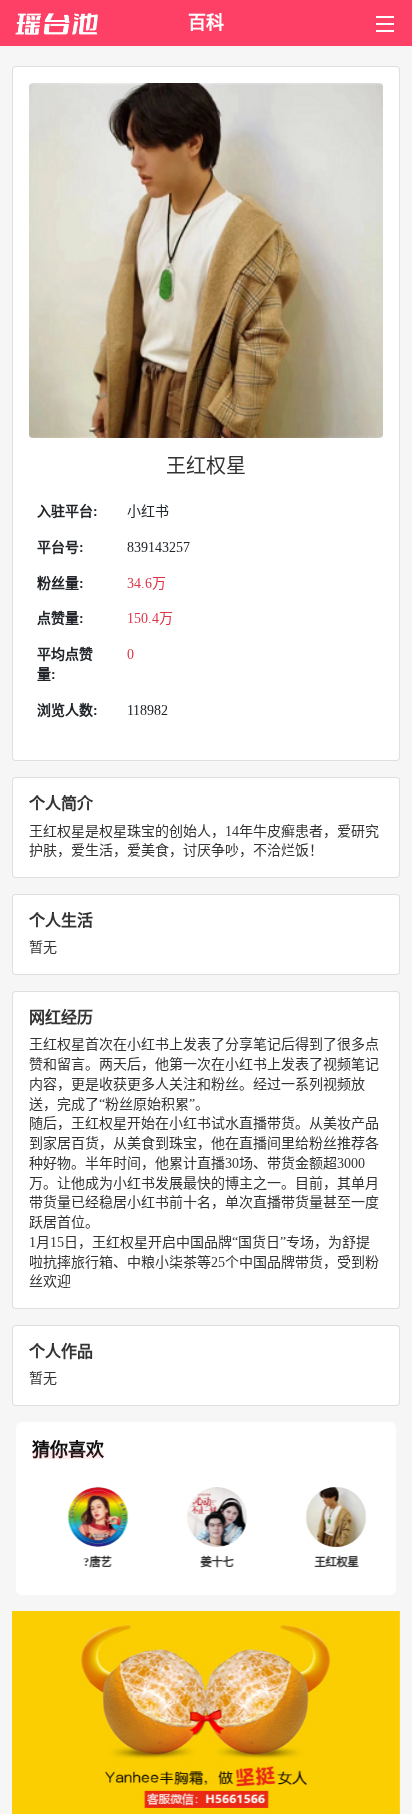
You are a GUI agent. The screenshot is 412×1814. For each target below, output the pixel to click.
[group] (86, 1529)
